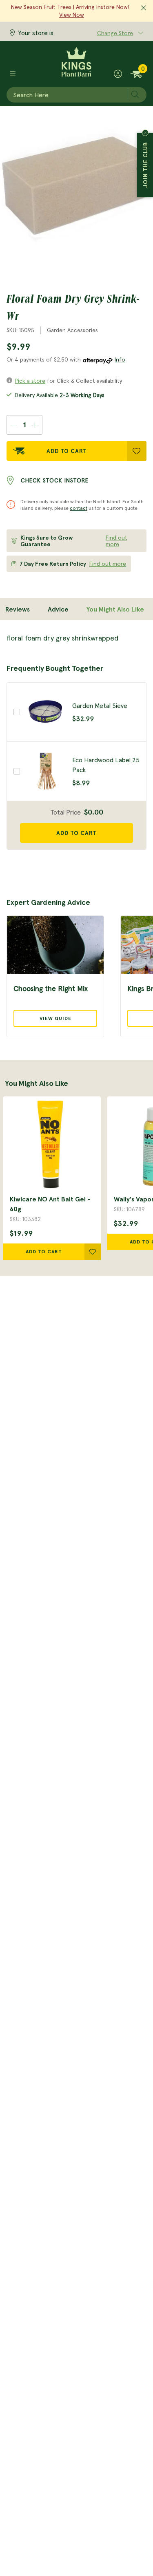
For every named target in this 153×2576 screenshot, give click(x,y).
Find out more (116, 541)
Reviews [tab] (18, 609)
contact (79, 508)
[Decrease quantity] (14, 425)
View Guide (55, 1018)
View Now (72, 15)
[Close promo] (144, 8)
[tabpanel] (76, 638)
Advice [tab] (58, 609)
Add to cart (76, 833)
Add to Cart (67, 451)
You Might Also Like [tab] (115, 609)
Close (145, 133)
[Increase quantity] (35, 425)
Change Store (115, 33)
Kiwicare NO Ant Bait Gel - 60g (50, 1204)
